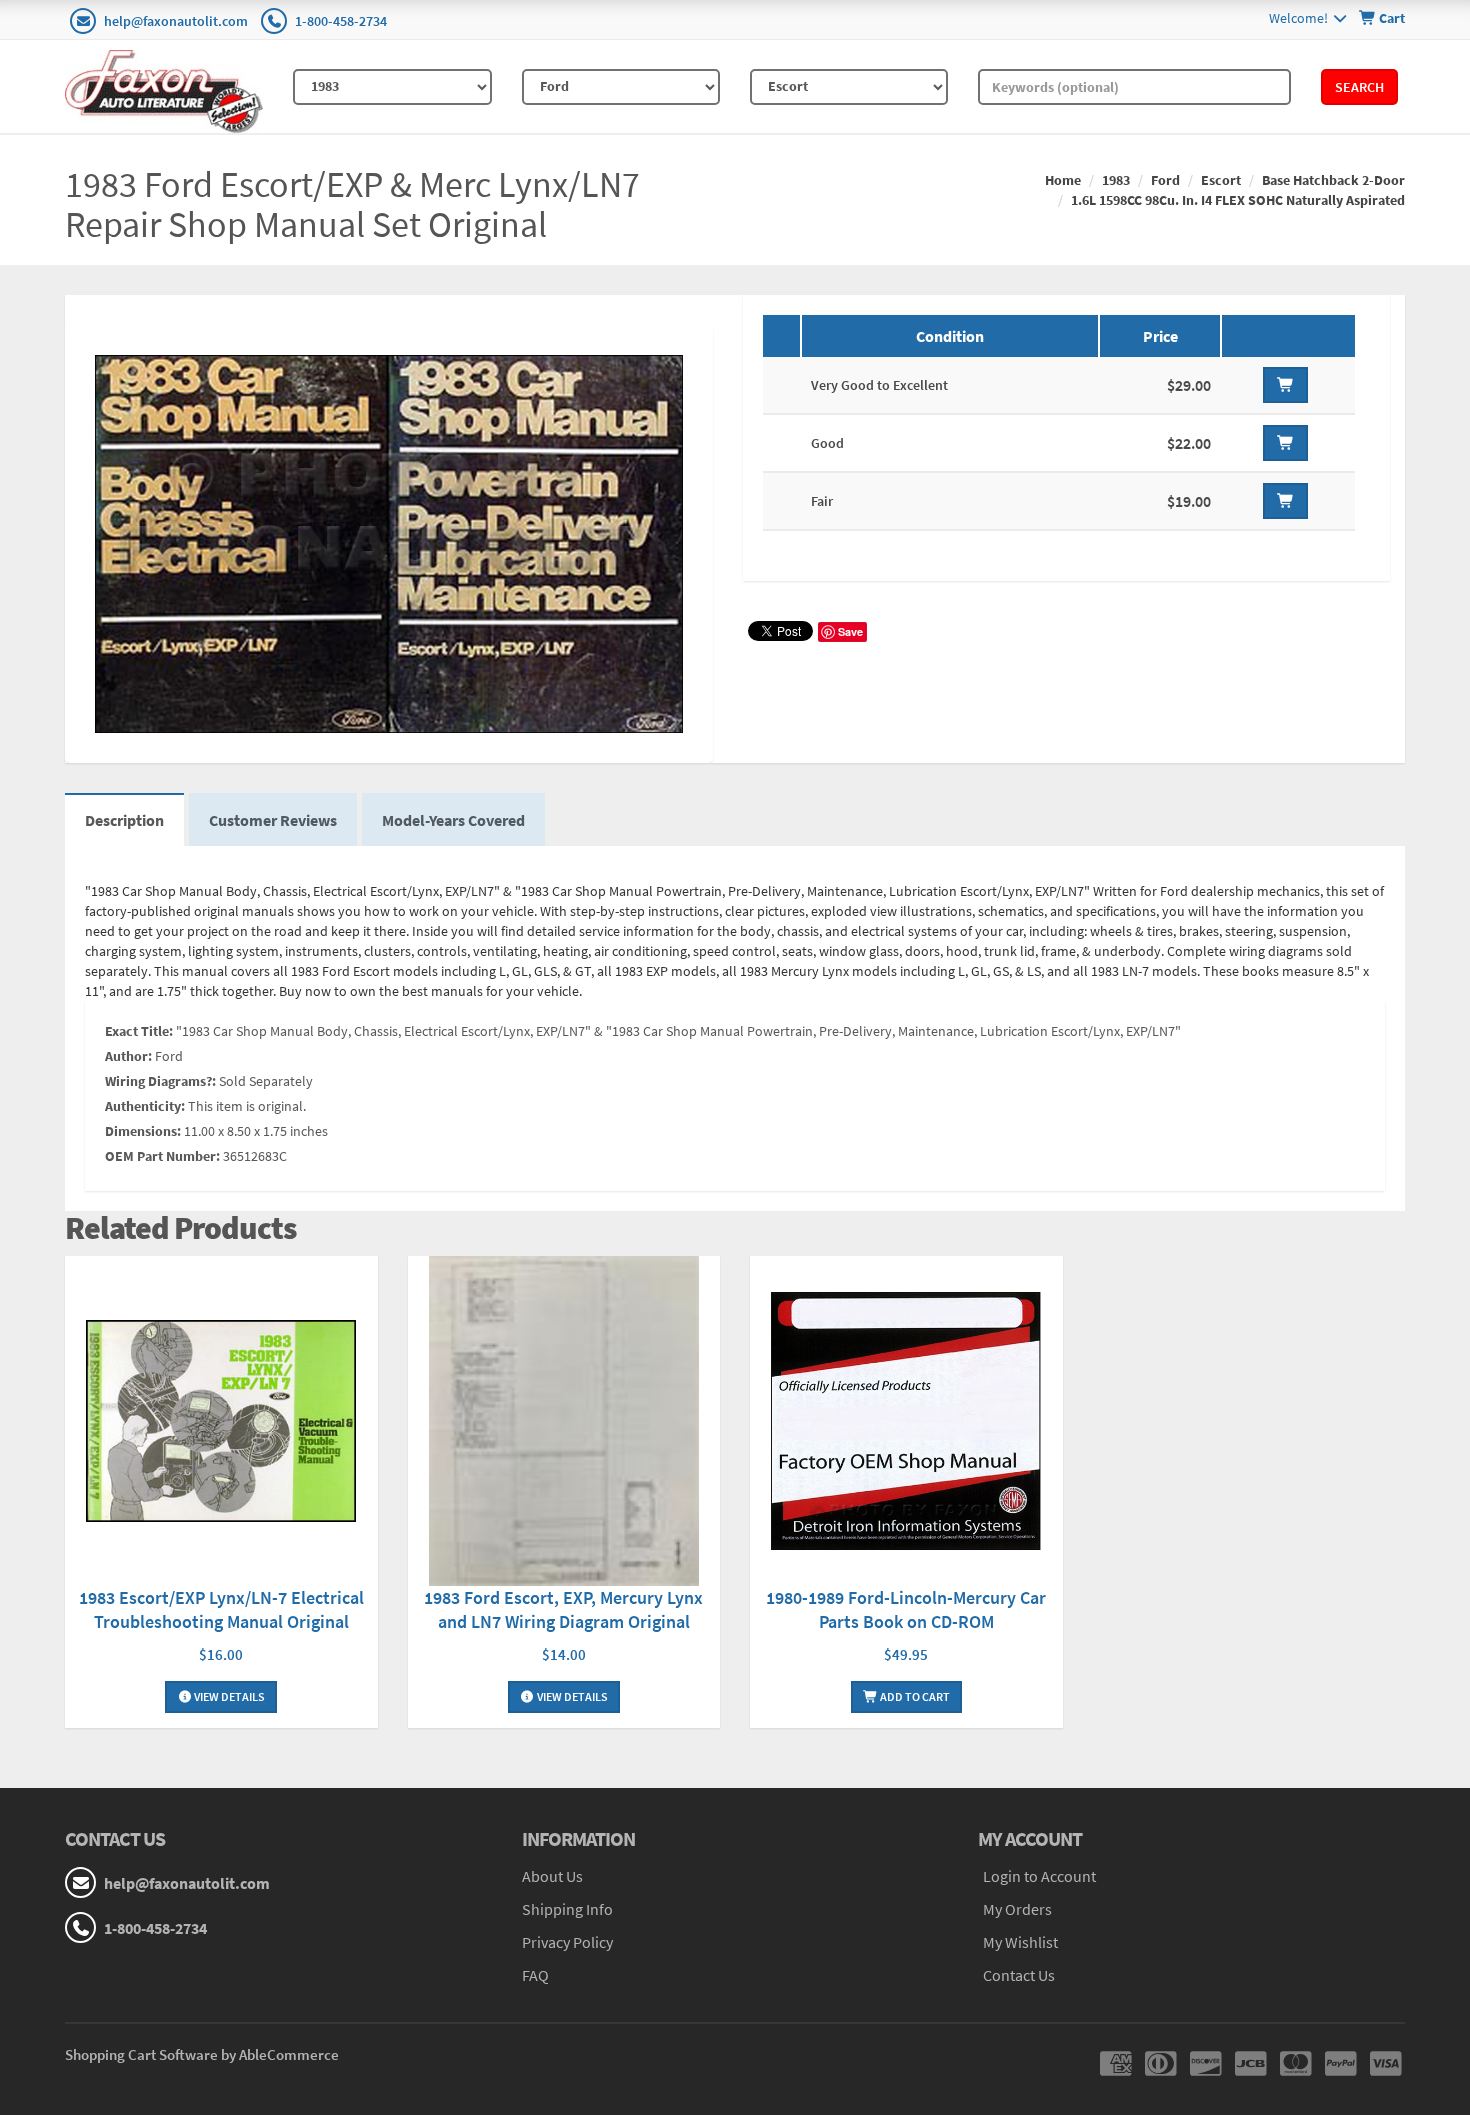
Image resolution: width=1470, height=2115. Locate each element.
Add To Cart (914, 1696)
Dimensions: (143, 1131)
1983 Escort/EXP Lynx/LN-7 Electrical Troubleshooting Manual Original (221, 1609)
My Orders (1017, 1909)
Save (850, 631)
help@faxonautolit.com (176, 21)
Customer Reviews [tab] (273, 820)
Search (1359, 87)
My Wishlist (1020, 1942)
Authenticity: (145, 1106)
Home (1063, 180)
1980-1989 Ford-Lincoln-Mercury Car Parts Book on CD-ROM (906, 1609)
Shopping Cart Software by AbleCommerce (202, 2054)
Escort (1221, 180)
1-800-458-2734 (341, 21)
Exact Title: (139, 1031)
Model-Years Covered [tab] (453, 820)
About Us (552, 1876)
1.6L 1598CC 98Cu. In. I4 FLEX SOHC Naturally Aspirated (1238, 200)
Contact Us (1019, 1975)
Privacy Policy (567, 1942)
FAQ (535, 1975)
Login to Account (1039, 1876)
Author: (128, 1056)
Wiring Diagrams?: (160, 1081)
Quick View (221, 1423)
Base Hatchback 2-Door (1333, 180)
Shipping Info (567, 1909)
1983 (1116, 180)
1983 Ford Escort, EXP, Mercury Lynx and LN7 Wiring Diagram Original (563, 1609)
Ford (1165, 180)
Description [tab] (124, 820)
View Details (228, 1696)
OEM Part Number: (162, 1156)
